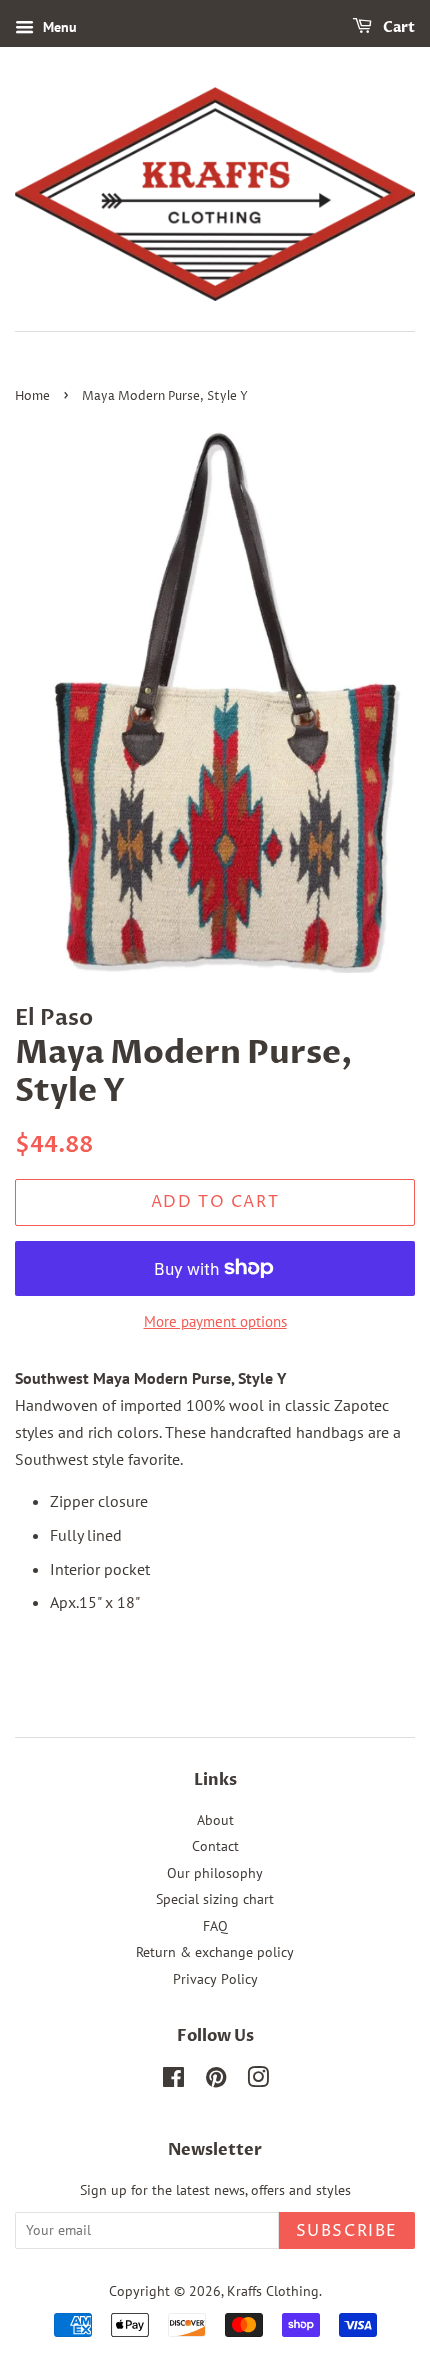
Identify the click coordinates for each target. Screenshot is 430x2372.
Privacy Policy (215, 1979)
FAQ (215, 1926)
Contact (215, 1846)
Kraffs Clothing (273, 2291)
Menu (58, 27)
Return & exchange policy (215, 1952)
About (215, 1820)
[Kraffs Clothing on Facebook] (173, 2081)
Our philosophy (215, 1873)
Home (32, 396)
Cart (397, 27)
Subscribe (347, 2231)
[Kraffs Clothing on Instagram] (258, 2081)
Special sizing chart (215, 1899)
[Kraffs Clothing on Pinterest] (216, 2081)
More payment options (215, 1321)
